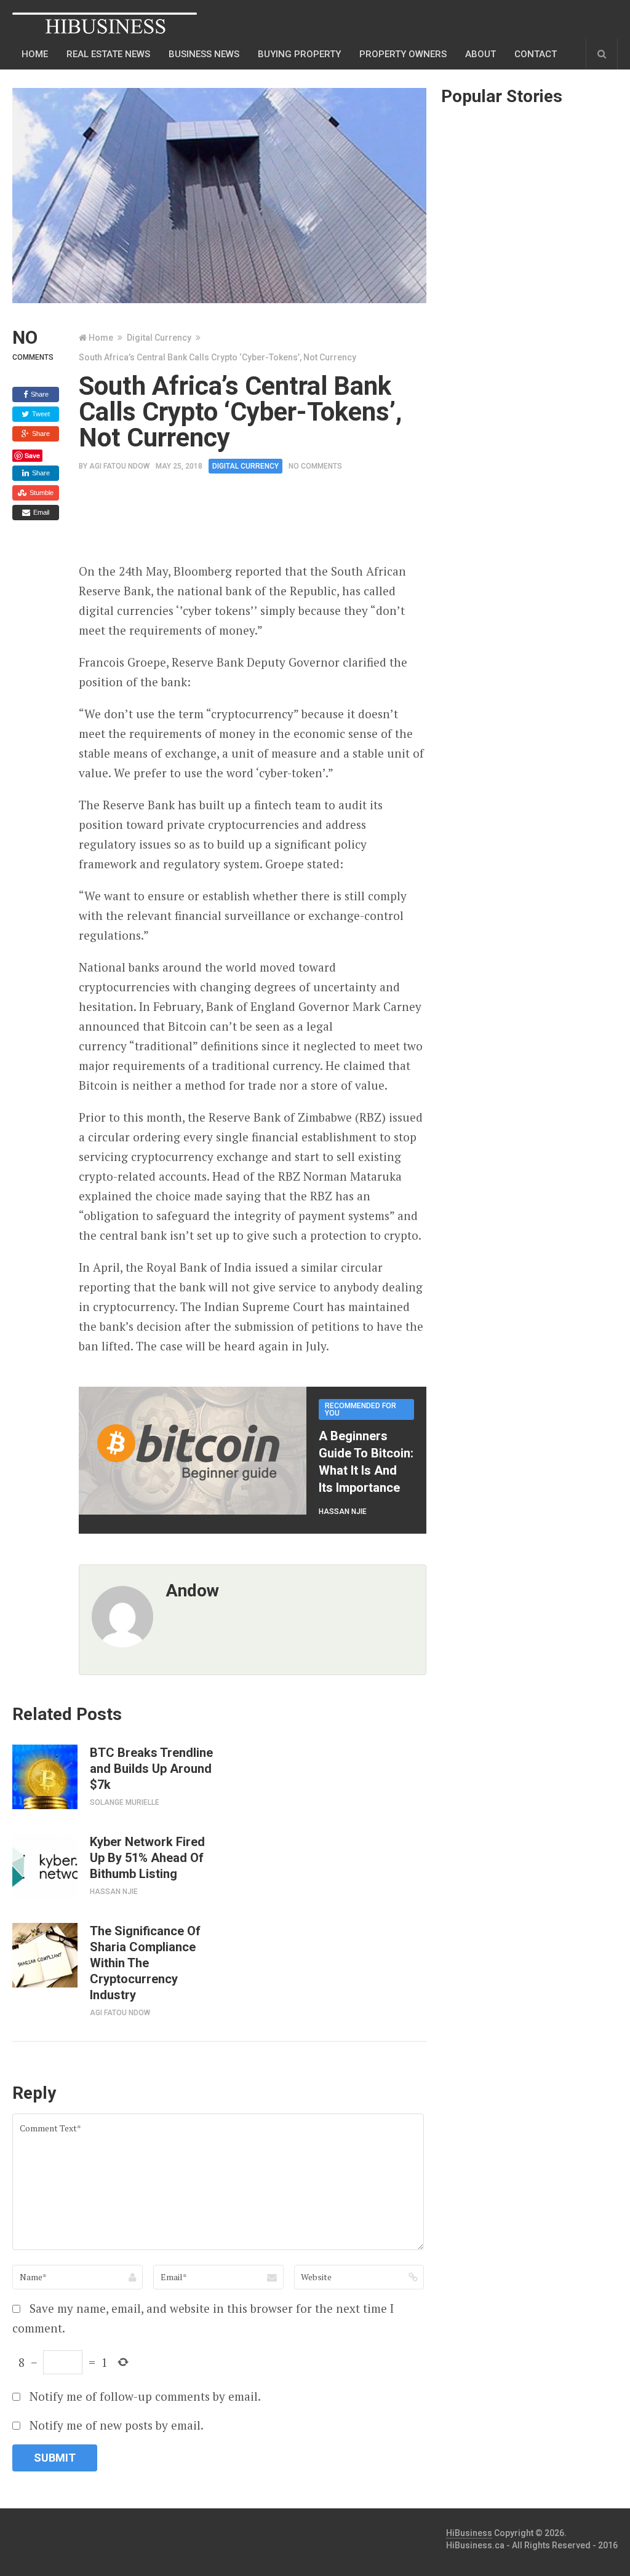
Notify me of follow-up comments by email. (145, 2396)
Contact (536, 54)
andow (192, 1591)
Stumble (41, 493)
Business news (204, 54)
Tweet (40, 414)
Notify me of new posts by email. (117, 2425)
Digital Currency (159, 338)
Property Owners (403, 54)
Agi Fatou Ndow (119, 466)
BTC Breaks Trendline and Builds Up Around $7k (151, 1769)
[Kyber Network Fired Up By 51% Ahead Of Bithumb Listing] (45, 1866)
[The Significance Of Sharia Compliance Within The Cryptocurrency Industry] (45, 1955)
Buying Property (299, 54)
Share (39, 394)
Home (35, 54)
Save (32, 455)
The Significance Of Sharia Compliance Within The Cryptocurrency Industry (145, 1963)
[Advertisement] (303, 522)
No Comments (315, 466)
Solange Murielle (125, 1802)
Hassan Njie (343, 1512)
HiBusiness (469, 2533)
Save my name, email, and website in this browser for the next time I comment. (203, 2318)
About (480, 54)
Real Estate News (108, 54)
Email (40, 512)
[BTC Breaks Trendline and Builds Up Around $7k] (45, 1777)
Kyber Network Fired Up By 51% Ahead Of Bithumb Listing (147, 1858)
